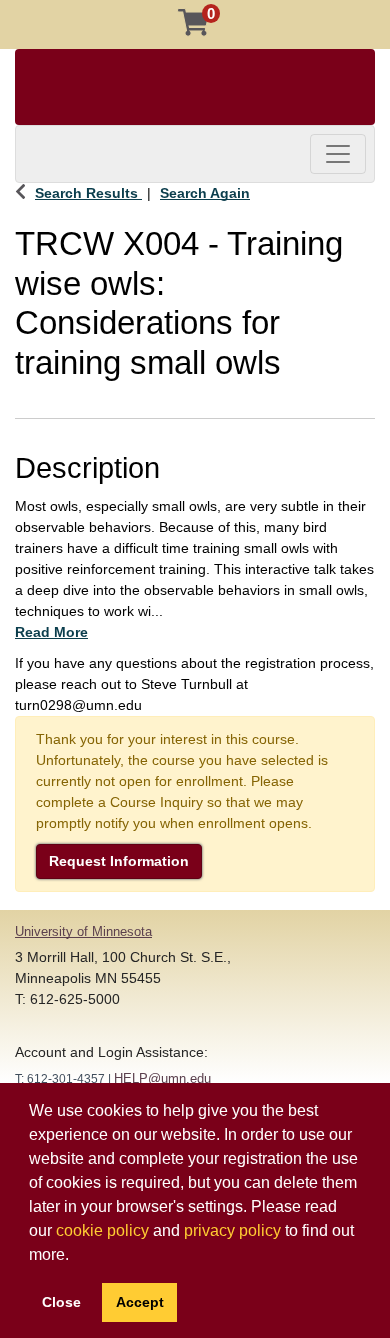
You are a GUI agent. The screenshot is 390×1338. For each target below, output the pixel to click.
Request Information (119, 861)
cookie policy (102, 1230)
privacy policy (232, 1230)
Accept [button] (140, 1302)
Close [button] (61, 1302)
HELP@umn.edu (162, 1078)
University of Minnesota (83, 931)
